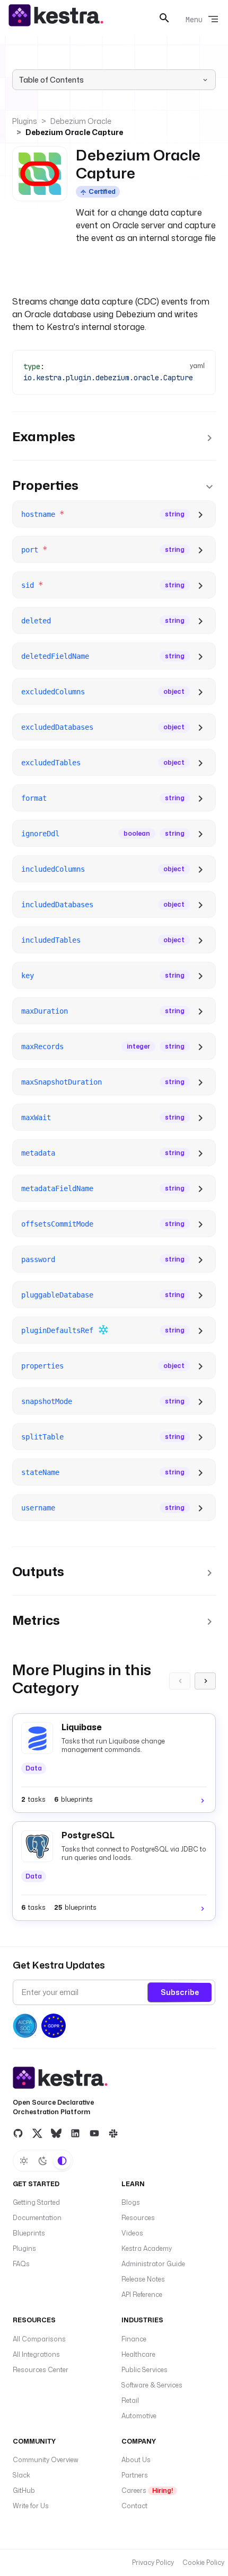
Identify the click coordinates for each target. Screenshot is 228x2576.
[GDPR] (54, 2026)
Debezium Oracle (81, 121)
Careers (147, 2490)
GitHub (24, 2490)
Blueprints (29, 2233)
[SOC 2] (25, 2026)
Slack (21, 2475)
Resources (138, 2218)
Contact (134, 2506)
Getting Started (36, 2202)
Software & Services (152, 2385)
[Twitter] (37, 2133)
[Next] (205, 1681)
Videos (132, 2233)
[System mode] (62, 2161)
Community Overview (46, 2460)
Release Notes (143, 2279)
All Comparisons (39, 2339)
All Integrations (36, 2354)
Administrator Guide (153, 2264)
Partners (135, 2475)
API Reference (142, 2295)
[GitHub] (18, 2133)
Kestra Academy (147, 2248)
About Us (136, 2460)
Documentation (37, 2218)
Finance (134, 2339)
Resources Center (41, 2370)
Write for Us (31, 2506)
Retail (130, 2400)
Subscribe (180, 1992)
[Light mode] (24, 2161)
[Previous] (180, 1681)
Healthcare (138, 2354)
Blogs (131, 2202)
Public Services (144, 2370)
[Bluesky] (56, 2133)
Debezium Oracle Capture (74, 132)
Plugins (25, 121)
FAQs (21, 2264)
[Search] (164, 18)
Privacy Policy (153, 2562)
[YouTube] (94, 2133)
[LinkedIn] (75, 2133)
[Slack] (113, 2133)
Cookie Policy (203, 2562)
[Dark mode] (43, 2161)
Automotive (139, 2416)
